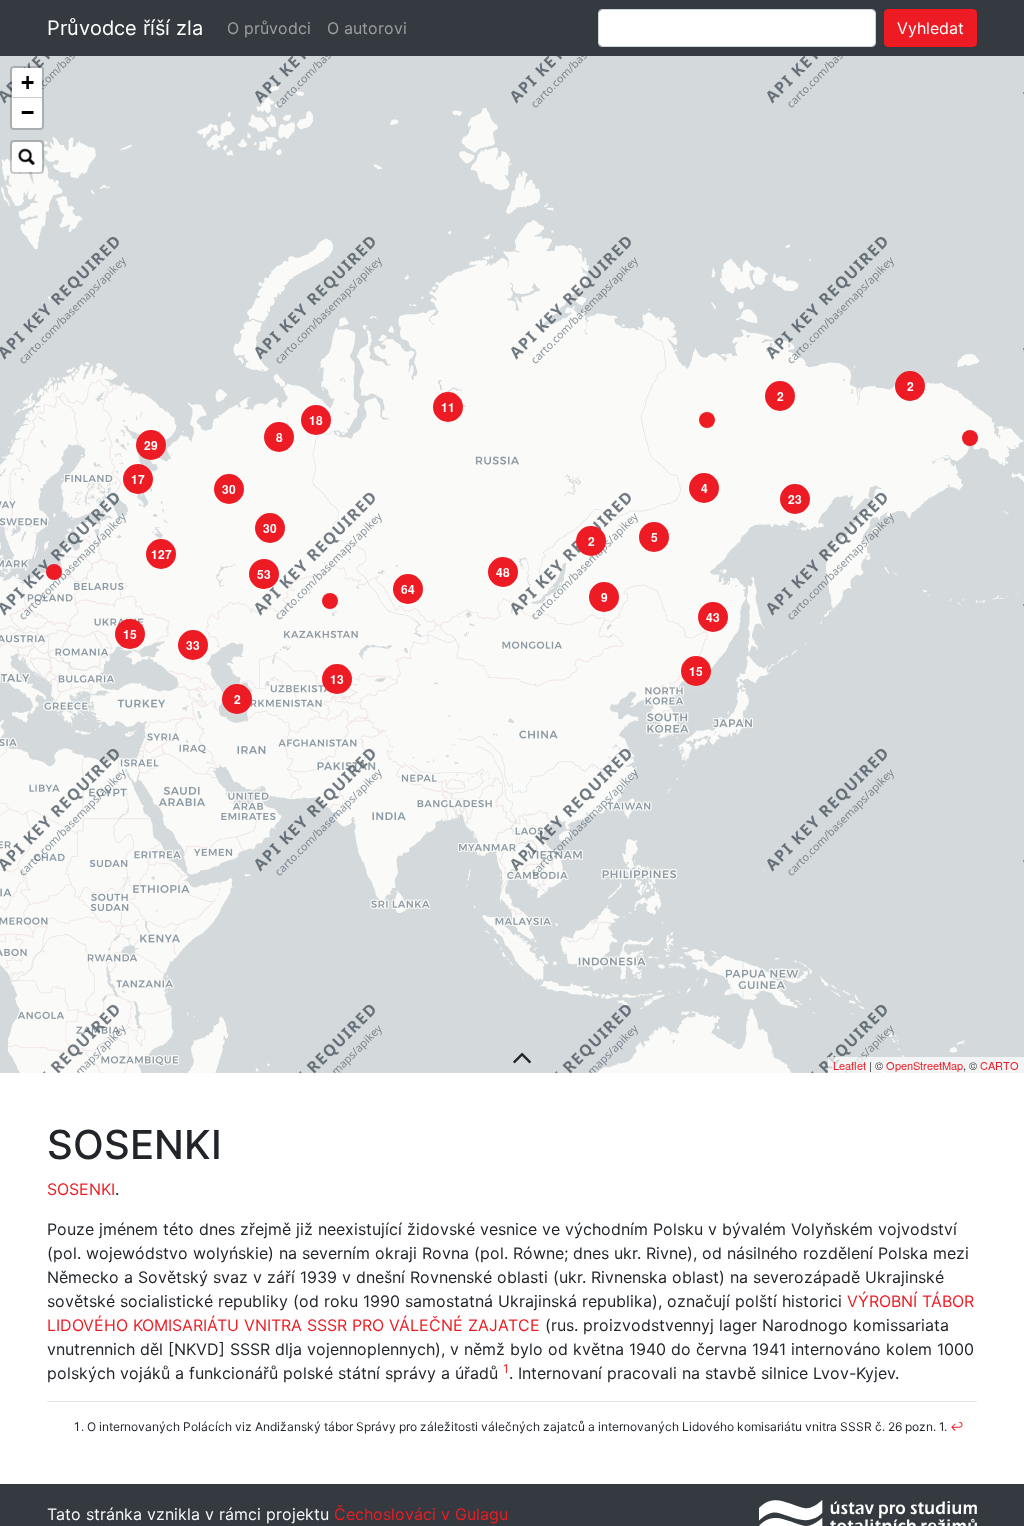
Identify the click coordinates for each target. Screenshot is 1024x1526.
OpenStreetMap (924, 1065)
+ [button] (27, 82)
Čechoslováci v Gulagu (418, 1514)
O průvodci (269, 28)
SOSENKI (81, 1189)
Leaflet (849, 1065)
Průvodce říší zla (125, 28)
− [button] (27, 112)
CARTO (999, 1065)
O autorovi (367, 28)
